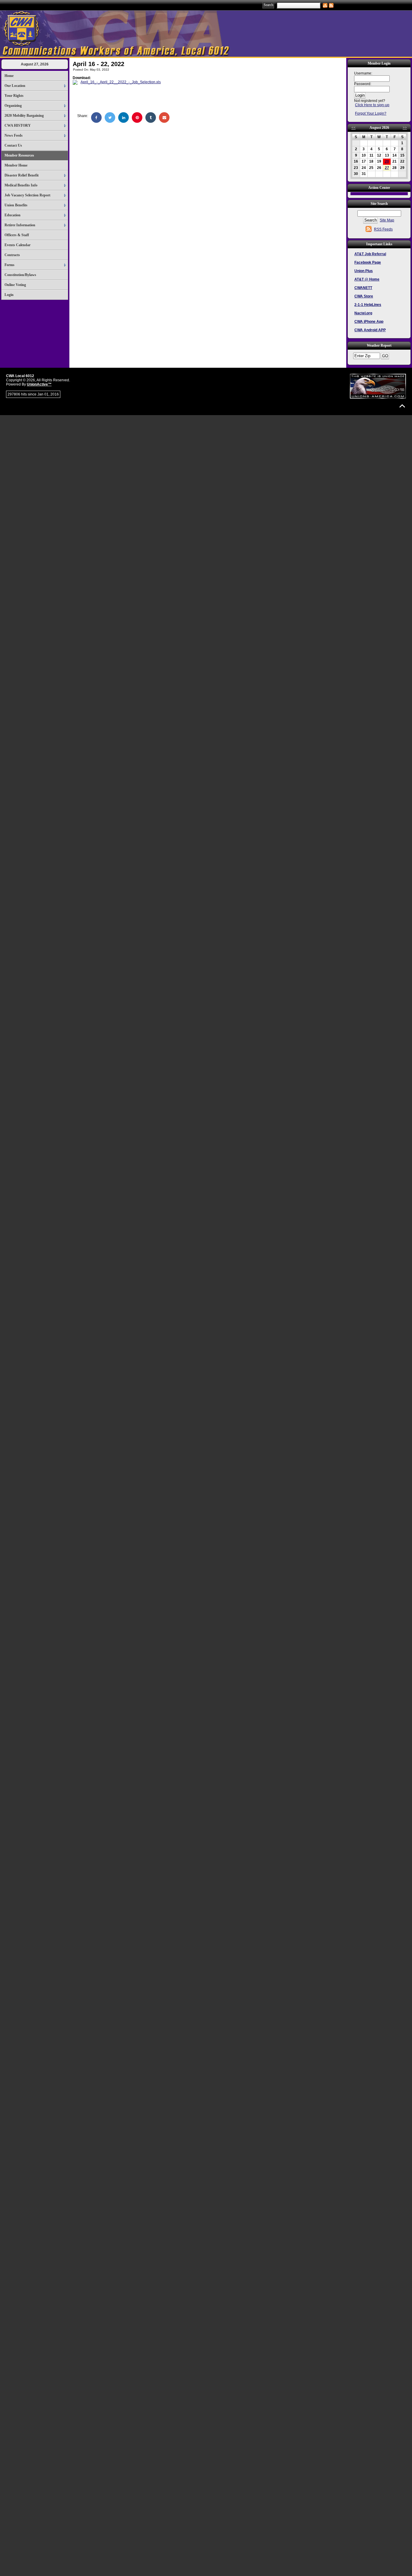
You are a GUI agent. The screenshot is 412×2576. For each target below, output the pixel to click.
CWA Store (364, 296)
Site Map (387, 220)
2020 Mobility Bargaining (24, 116)
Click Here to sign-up (372, 105)
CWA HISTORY (18, 125)
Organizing (13, 106)
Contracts (12, 255)
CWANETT (363, 288)
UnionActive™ (39, 384)
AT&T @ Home (367, 279)
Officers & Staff (17, 235)
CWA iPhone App (369, 322)
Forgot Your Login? (371, 113)
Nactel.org (363, 313)
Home (9, 76)
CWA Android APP (370, 330)
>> (405, 128)
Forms (10, 265)
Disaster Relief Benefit (22, 175)
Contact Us (13, 145)
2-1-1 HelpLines (368, 305)
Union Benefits (16, 205)
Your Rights (14, 96)
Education (13, 215)
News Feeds (14, 135)
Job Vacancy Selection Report (27, 195)
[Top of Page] (402, 406)
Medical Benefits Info (21, 185)
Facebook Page (368, 262)
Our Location (15, 86)
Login (9, 295)
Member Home (16, 165)
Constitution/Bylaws (20, 275)
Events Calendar (17, 245)
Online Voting (15, 285)
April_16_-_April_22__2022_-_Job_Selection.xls (121, 82)
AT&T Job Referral (370, 254)
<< (353, 128)
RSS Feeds (383, 229)
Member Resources (19, 155)
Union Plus (364, 271)
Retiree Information (20, 225)
